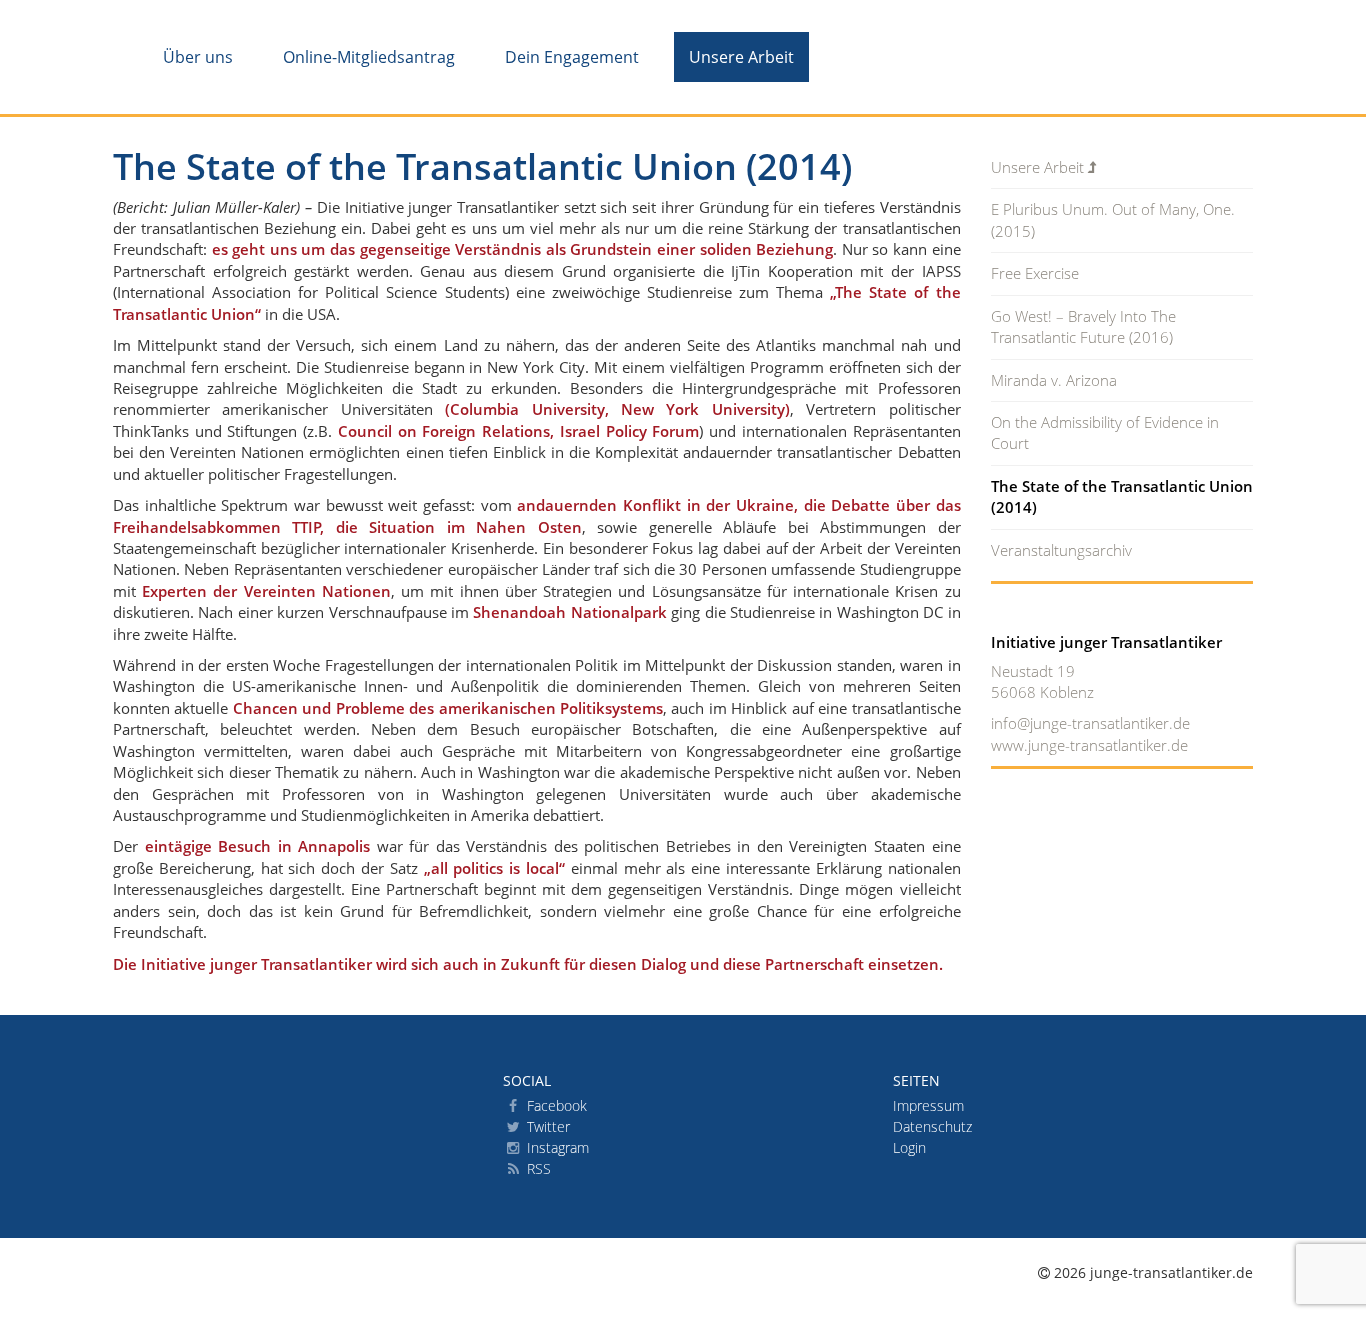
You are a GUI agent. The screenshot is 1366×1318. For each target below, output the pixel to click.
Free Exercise (1035, 273)
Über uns (198, 57)
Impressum (928, 1105)
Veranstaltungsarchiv (1061, 550)
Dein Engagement (572, 57)
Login (909, 1147)
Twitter (546, 1126)
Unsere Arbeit (741, 57)
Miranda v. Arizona (1054, 380)
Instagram (556, 1147)
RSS (537, 1168)
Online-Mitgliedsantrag (369, 57)
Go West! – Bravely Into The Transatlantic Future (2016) (1083, 326)
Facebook (555, 1105)
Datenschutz (932, 1126)
